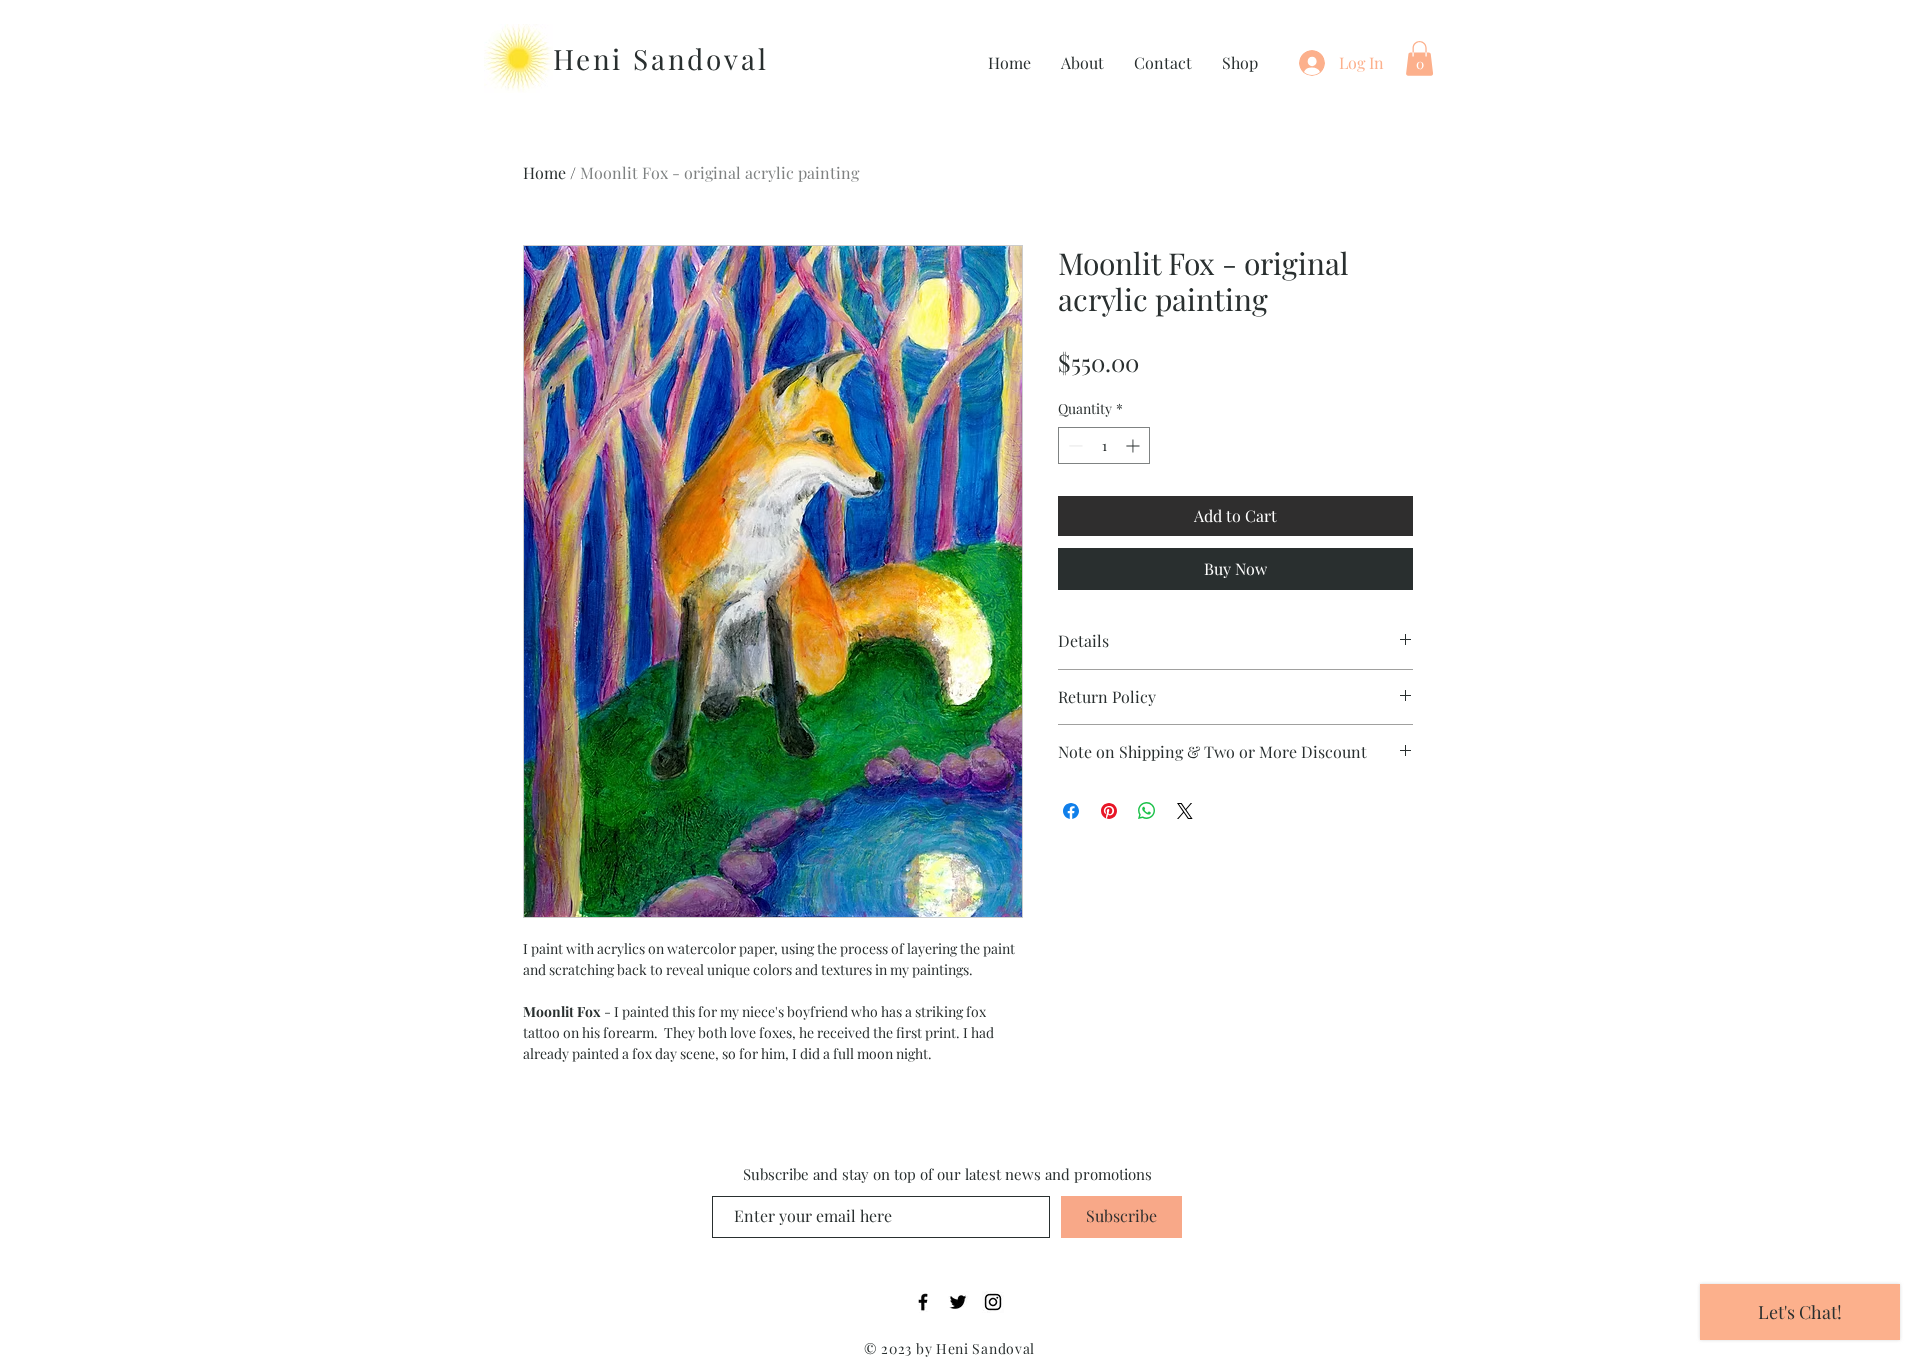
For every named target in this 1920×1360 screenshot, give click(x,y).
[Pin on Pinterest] (1109, 811)
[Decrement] (1073, 445)
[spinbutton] (1104, 445)
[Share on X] (1185, 811)
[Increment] (1134, 445)
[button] (1419, 58)
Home (544, 172)
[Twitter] (958, 1302)
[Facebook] (923, 1302)
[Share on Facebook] (1071, 811)
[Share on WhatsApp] (1147, 811)
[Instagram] (993, 1302)
